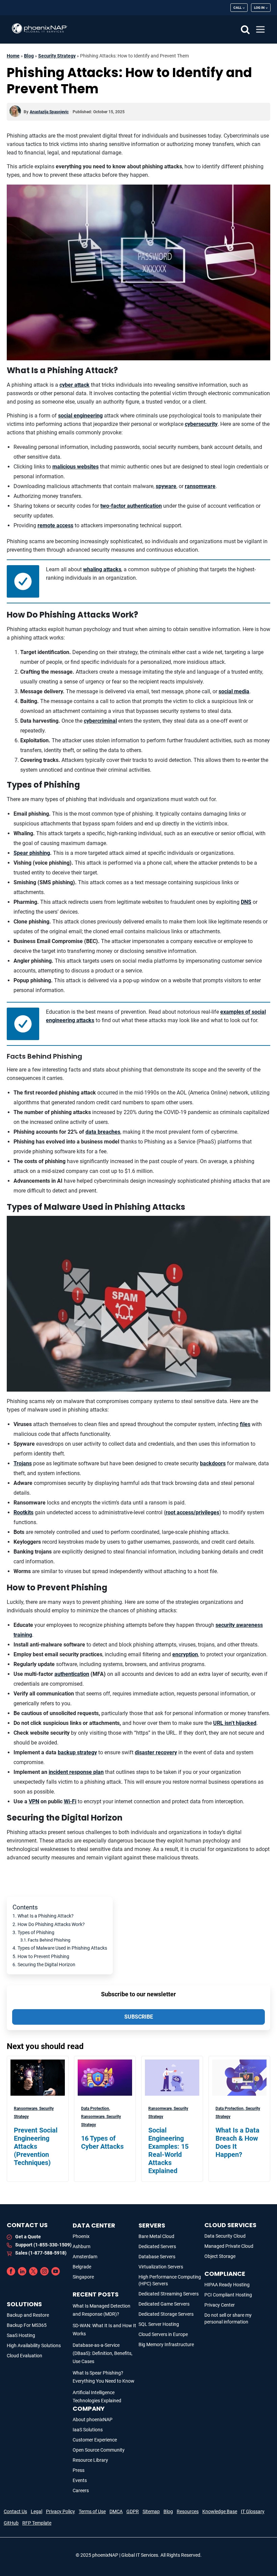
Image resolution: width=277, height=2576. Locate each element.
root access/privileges (192, 1512)
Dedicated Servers (157, 2246)
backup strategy (77, 1752)
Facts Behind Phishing (49, 1940)
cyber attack (74, 385)
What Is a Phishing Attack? (46, 1916)
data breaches (103, 1132)
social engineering (80, 416)
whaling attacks (102, 569)
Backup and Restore (28, 2315)
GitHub (11, 2523)
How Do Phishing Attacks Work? (51, 1924)
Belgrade (82, 2267)
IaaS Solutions (88, 2430)
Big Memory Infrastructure (166, 2344)
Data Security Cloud (225, 2236)
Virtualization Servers (161, 2267)
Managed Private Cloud (229, 2246)
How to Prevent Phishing (43, 1957)
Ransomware (26, 2109)
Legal (36, 2511)
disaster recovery (156, 1752)
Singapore (83, 2277)
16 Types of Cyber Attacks (102, 2142)
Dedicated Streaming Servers (169, 2294)
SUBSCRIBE (139, 2017)
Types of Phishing (36, 1933)
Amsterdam (85, 2257)
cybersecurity (201, 424)
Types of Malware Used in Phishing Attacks (62, 1948)
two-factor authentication (131, 506)
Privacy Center (220, 2305)
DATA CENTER (94, 2225)
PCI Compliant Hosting (228, 2295)
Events (80, 2480)
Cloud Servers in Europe (163, 2334)
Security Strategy (57, 56)
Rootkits (23, 1512)
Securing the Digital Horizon (46, 1965)
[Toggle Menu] (261, 29)
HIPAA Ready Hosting (227, 2285)
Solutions (24, 2304)
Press (79, 2470)
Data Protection (96, 2109)
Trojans (23, 1463)
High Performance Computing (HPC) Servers (170, 2280)
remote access (55, 525)
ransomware (200, 486)
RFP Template (37, 2523)
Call (237, 8)
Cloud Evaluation (24, 2356)
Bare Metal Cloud (156, 2236)
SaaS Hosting (21, 2335)
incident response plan (76, 1772)
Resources (188, 2511)
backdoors (213, 1463)
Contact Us (15, 2511)
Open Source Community (99, 2450)
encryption (185, 1654)
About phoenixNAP (93, 2419)
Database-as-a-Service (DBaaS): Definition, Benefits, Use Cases (103, 2353)
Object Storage (220, 2256)
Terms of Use (92, 2511)
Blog (29, 56)
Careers (81, 2490)
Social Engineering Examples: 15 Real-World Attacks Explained (168, 2150)
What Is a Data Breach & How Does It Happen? (237, 2142)
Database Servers (157, 2257)
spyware (166, 486)
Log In (259, 8)
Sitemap (151, 2511)
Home (13, 56)
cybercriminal (100, 721)
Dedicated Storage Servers (166, 2314)
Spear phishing (32, 853)
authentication (72, 1674)
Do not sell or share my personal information (228, 2318)
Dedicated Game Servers (164, 2304)
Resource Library (90, 2460)
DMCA (116, 2511)
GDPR (133, 2511)
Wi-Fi (70, 1801)
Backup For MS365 (27, 2325)
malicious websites (75, 467)
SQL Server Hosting (159, 2324)
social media (234, 691)
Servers (152, 2225)
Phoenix (81, 2236)
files (245, 1424)
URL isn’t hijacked (235, 1723)
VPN (34, 1801)
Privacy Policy (60, 2511)
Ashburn (82, 2246)
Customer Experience (95, 2440)
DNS (246, 902)
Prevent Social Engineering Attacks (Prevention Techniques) (36, 2146)
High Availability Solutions (34, 2345)
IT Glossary (253, 2511)
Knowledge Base (220, 2511)
